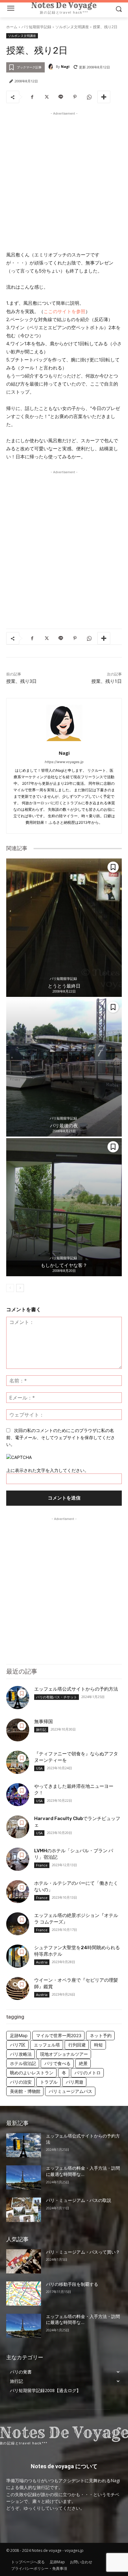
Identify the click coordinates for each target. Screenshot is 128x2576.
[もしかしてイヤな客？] (64, 1207)
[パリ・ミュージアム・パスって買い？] (24, 2261)
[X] (46, 97)
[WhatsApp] (89, 97)
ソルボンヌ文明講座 (72, 27)
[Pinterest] (75, 97)
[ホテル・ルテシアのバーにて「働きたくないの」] (18, 1892)
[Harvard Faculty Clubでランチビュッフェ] (18, 1827)
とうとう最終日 (64, 986)
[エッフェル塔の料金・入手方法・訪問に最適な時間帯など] (24, 2177)
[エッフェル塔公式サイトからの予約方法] (18, 1697)
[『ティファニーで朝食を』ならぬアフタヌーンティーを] (18, 1762)
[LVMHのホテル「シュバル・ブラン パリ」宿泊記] (18, 1859)
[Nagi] (52, 67)
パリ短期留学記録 (36, 27)
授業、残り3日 (21, 681)
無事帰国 (43, 1722)
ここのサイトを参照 (64, 311)
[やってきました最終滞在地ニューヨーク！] (18, 1795)
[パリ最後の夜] (64, 1068)
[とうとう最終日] (64, 928)
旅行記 (41, 1729)
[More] (104, 97)
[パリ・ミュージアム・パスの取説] (24, 2210)
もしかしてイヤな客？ (64, 1265)
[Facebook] (32, 97)
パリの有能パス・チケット (57, 1697)
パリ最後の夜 (64, 1126)
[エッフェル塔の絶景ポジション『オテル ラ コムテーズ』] (18, 1924)
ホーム (12, 27)
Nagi (65, 66)
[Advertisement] (64, 181)
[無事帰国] (18, 1730)
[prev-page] (10, 1288)
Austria (42, 1962)
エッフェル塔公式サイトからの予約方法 (76, 1689)
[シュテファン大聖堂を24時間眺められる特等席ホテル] (18, 1956)
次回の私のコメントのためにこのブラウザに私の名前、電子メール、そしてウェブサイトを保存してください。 (61, 1437)
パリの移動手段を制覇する (72, 2284)
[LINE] (61, 97)
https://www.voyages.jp (64, 762)
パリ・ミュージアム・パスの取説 (79, 2200)
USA (39, 1768)
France (42, 1865)
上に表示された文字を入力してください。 (48, 1470)
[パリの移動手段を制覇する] (24, 2294)
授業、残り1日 (107, 681)
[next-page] (20, 1288)
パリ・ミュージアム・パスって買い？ (83, 2252)
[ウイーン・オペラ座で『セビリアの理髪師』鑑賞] (18, 1989)
